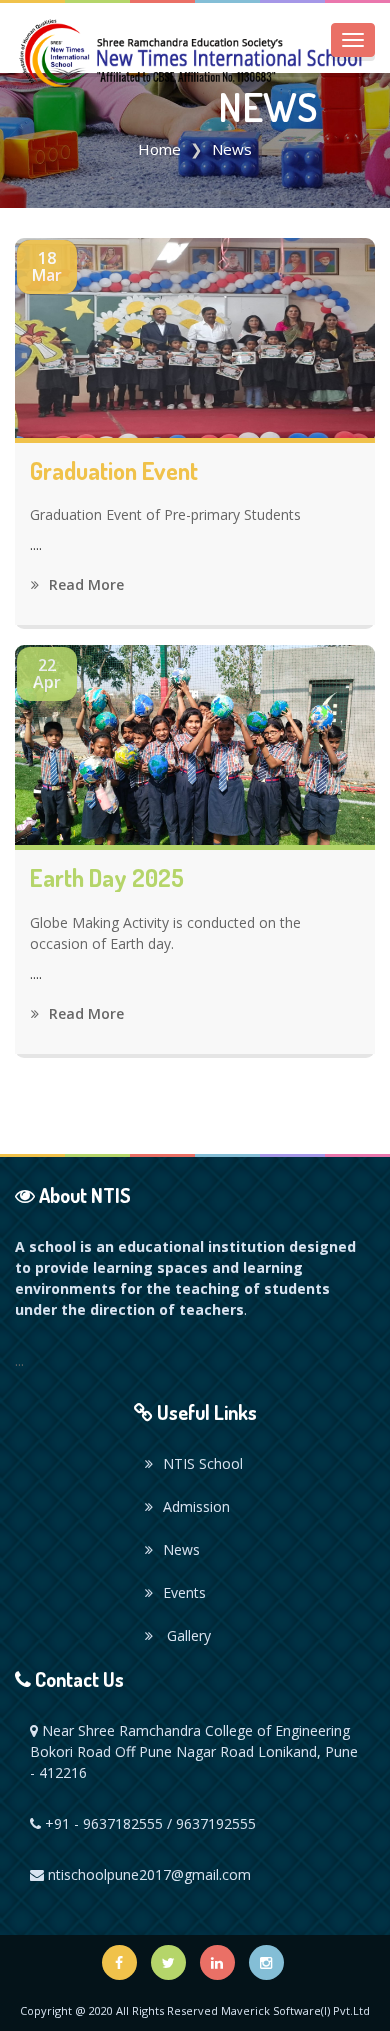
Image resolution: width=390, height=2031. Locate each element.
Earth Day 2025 (107, 878)
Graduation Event (114, 471)
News (181, 1549)
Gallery (187, 1635)
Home (159, 149)
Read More (84, 584)
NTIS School (203, 1463)
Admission (196, 1506)
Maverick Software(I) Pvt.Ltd (295, 2010)
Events (184, 1592)
